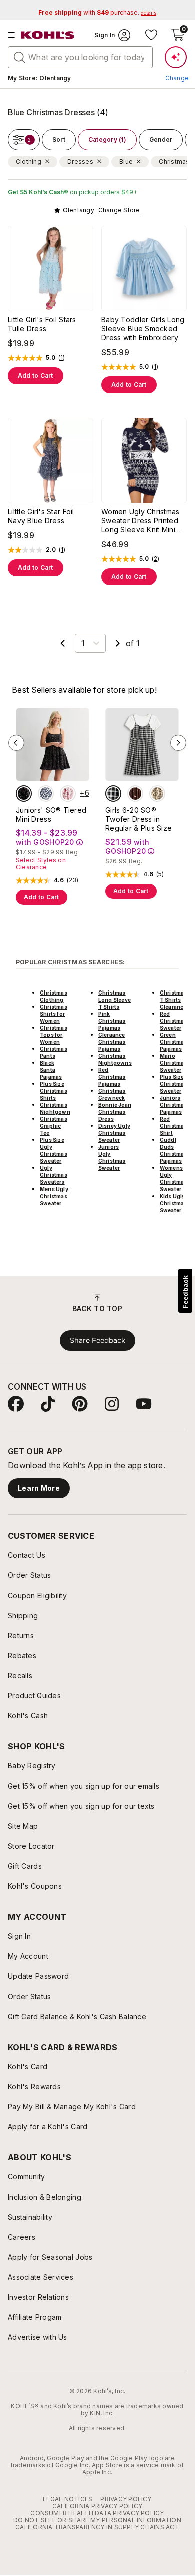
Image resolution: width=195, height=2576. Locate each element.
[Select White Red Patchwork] (68, 794)
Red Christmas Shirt (174, 1126)
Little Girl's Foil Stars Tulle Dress (42, 324)
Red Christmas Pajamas (112, 1077)
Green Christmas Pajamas (174, 1042)
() (62, 358)
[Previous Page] (63, 643)
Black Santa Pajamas (51, 1070)
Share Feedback (98, 1340)
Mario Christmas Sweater (174, 1063)
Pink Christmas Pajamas (112, 1021)
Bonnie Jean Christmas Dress (115, 1112)
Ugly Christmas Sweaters (54, 1175)
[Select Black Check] (113, 794)
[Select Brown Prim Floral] (135, 794)
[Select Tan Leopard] (157, 794)
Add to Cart (36, 376)
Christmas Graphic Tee (54, 1126)
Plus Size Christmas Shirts (54, 1091)
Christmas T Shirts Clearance (174, 1000)
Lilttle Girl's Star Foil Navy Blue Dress (41, 516)
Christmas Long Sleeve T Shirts (115, 1000)
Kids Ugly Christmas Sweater (174, 1203)
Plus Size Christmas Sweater (174, 1084)
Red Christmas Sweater (174, 1021)
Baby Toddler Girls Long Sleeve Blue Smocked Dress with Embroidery (143, 329)
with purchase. (97, 12)
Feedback (185, 1292)
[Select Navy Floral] (46, 794)
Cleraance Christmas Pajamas (112, 1042)
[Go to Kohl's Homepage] (48, 35)
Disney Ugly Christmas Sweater (114, 1133)
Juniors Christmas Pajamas (174, 1105)
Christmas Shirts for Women (54, 1014)
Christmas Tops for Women (54, 1035)
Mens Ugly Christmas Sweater (54, 1196)
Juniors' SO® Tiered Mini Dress (51, 814)
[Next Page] (118, 643)
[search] (20, 57)
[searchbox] (80, 57)
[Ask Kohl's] (176, 57)
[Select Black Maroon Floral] (24, 794)
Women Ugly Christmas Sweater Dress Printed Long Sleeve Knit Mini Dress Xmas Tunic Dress (143, 521)
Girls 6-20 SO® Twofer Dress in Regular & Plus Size (139, 819)
